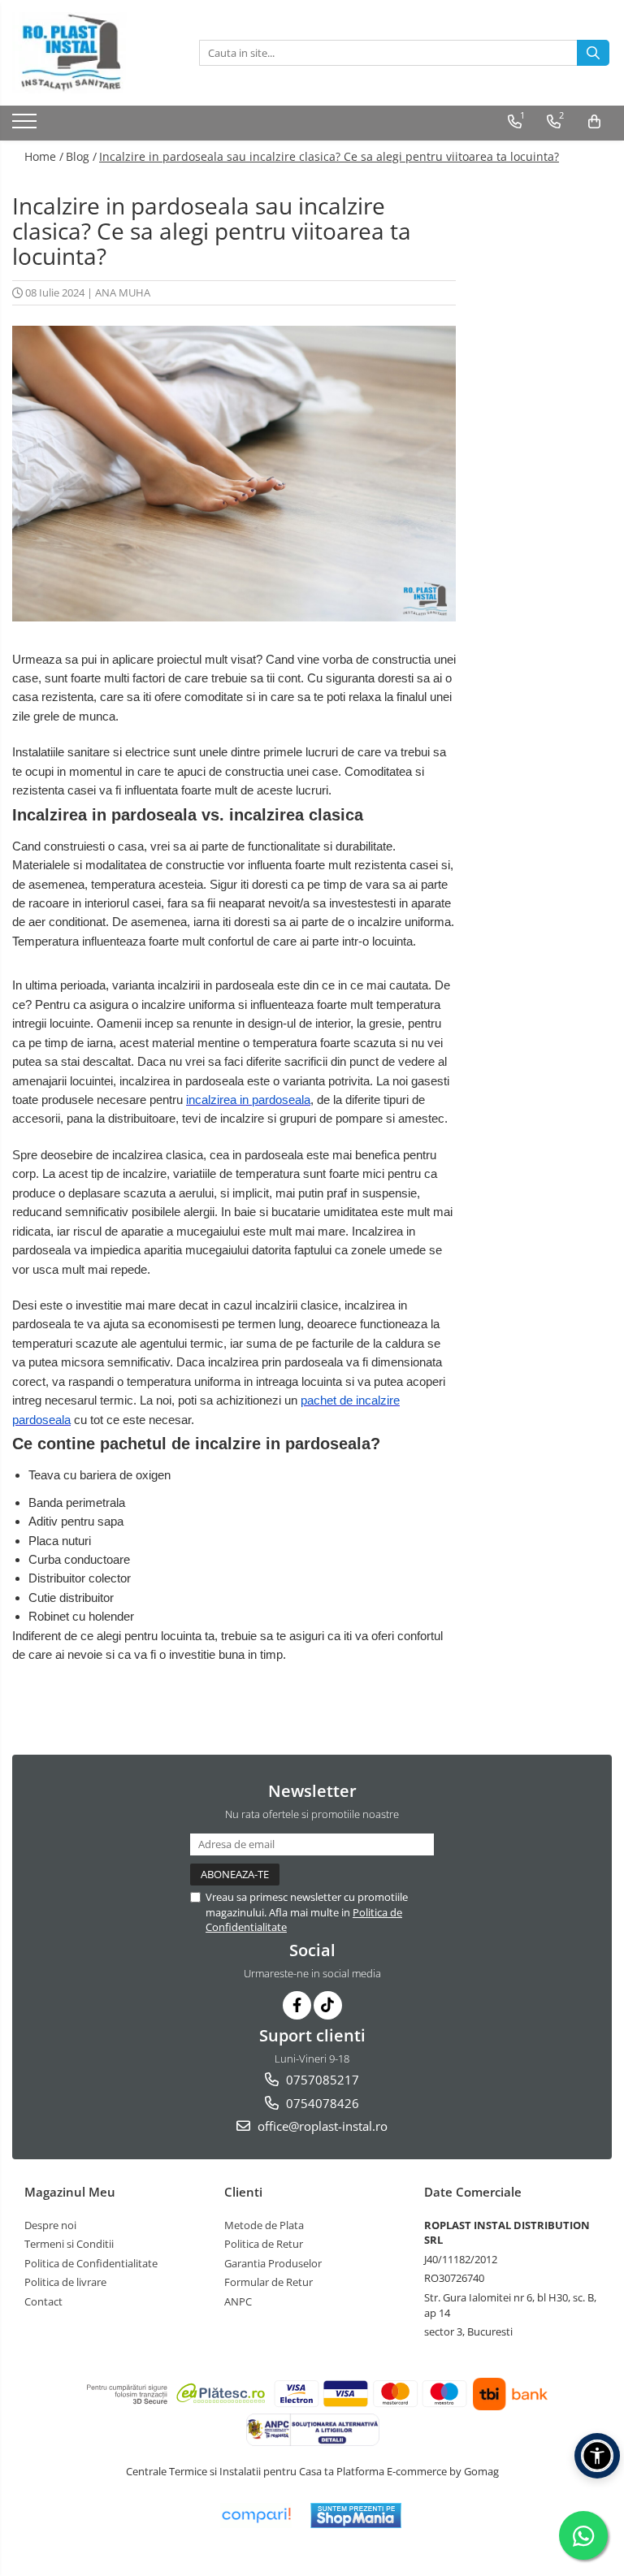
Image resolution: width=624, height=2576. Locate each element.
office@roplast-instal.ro (321, 2126)
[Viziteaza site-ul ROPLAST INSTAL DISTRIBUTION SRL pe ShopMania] (356, 2515)
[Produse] (26, 126)
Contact (43, 2301)
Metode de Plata (264, 2225)
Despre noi (50, 2225)
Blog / (81, 156)
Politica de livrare (65, 2282)
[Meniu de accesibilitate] (597, 2456)
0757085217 (321, 2080)
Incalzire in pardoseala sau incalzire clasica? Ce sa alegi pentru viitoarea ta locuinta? (329, 156)
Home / (44, 156)
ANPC (238, 2301)
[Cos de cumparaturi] (594, 122)
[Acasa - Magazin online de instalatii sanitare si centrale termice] (93, 53)
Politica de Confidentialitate (91, 2263)
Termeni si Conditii (69, 2244)
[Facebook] (297, 2005)
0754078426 (321, 2103)
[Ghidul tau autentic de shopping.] (256, 2515)
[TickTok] (328, 2005)
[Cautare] (593, 53)
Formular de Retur (269, 2282)
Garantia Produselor (273, 2263)
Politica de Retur (264, 2244)
